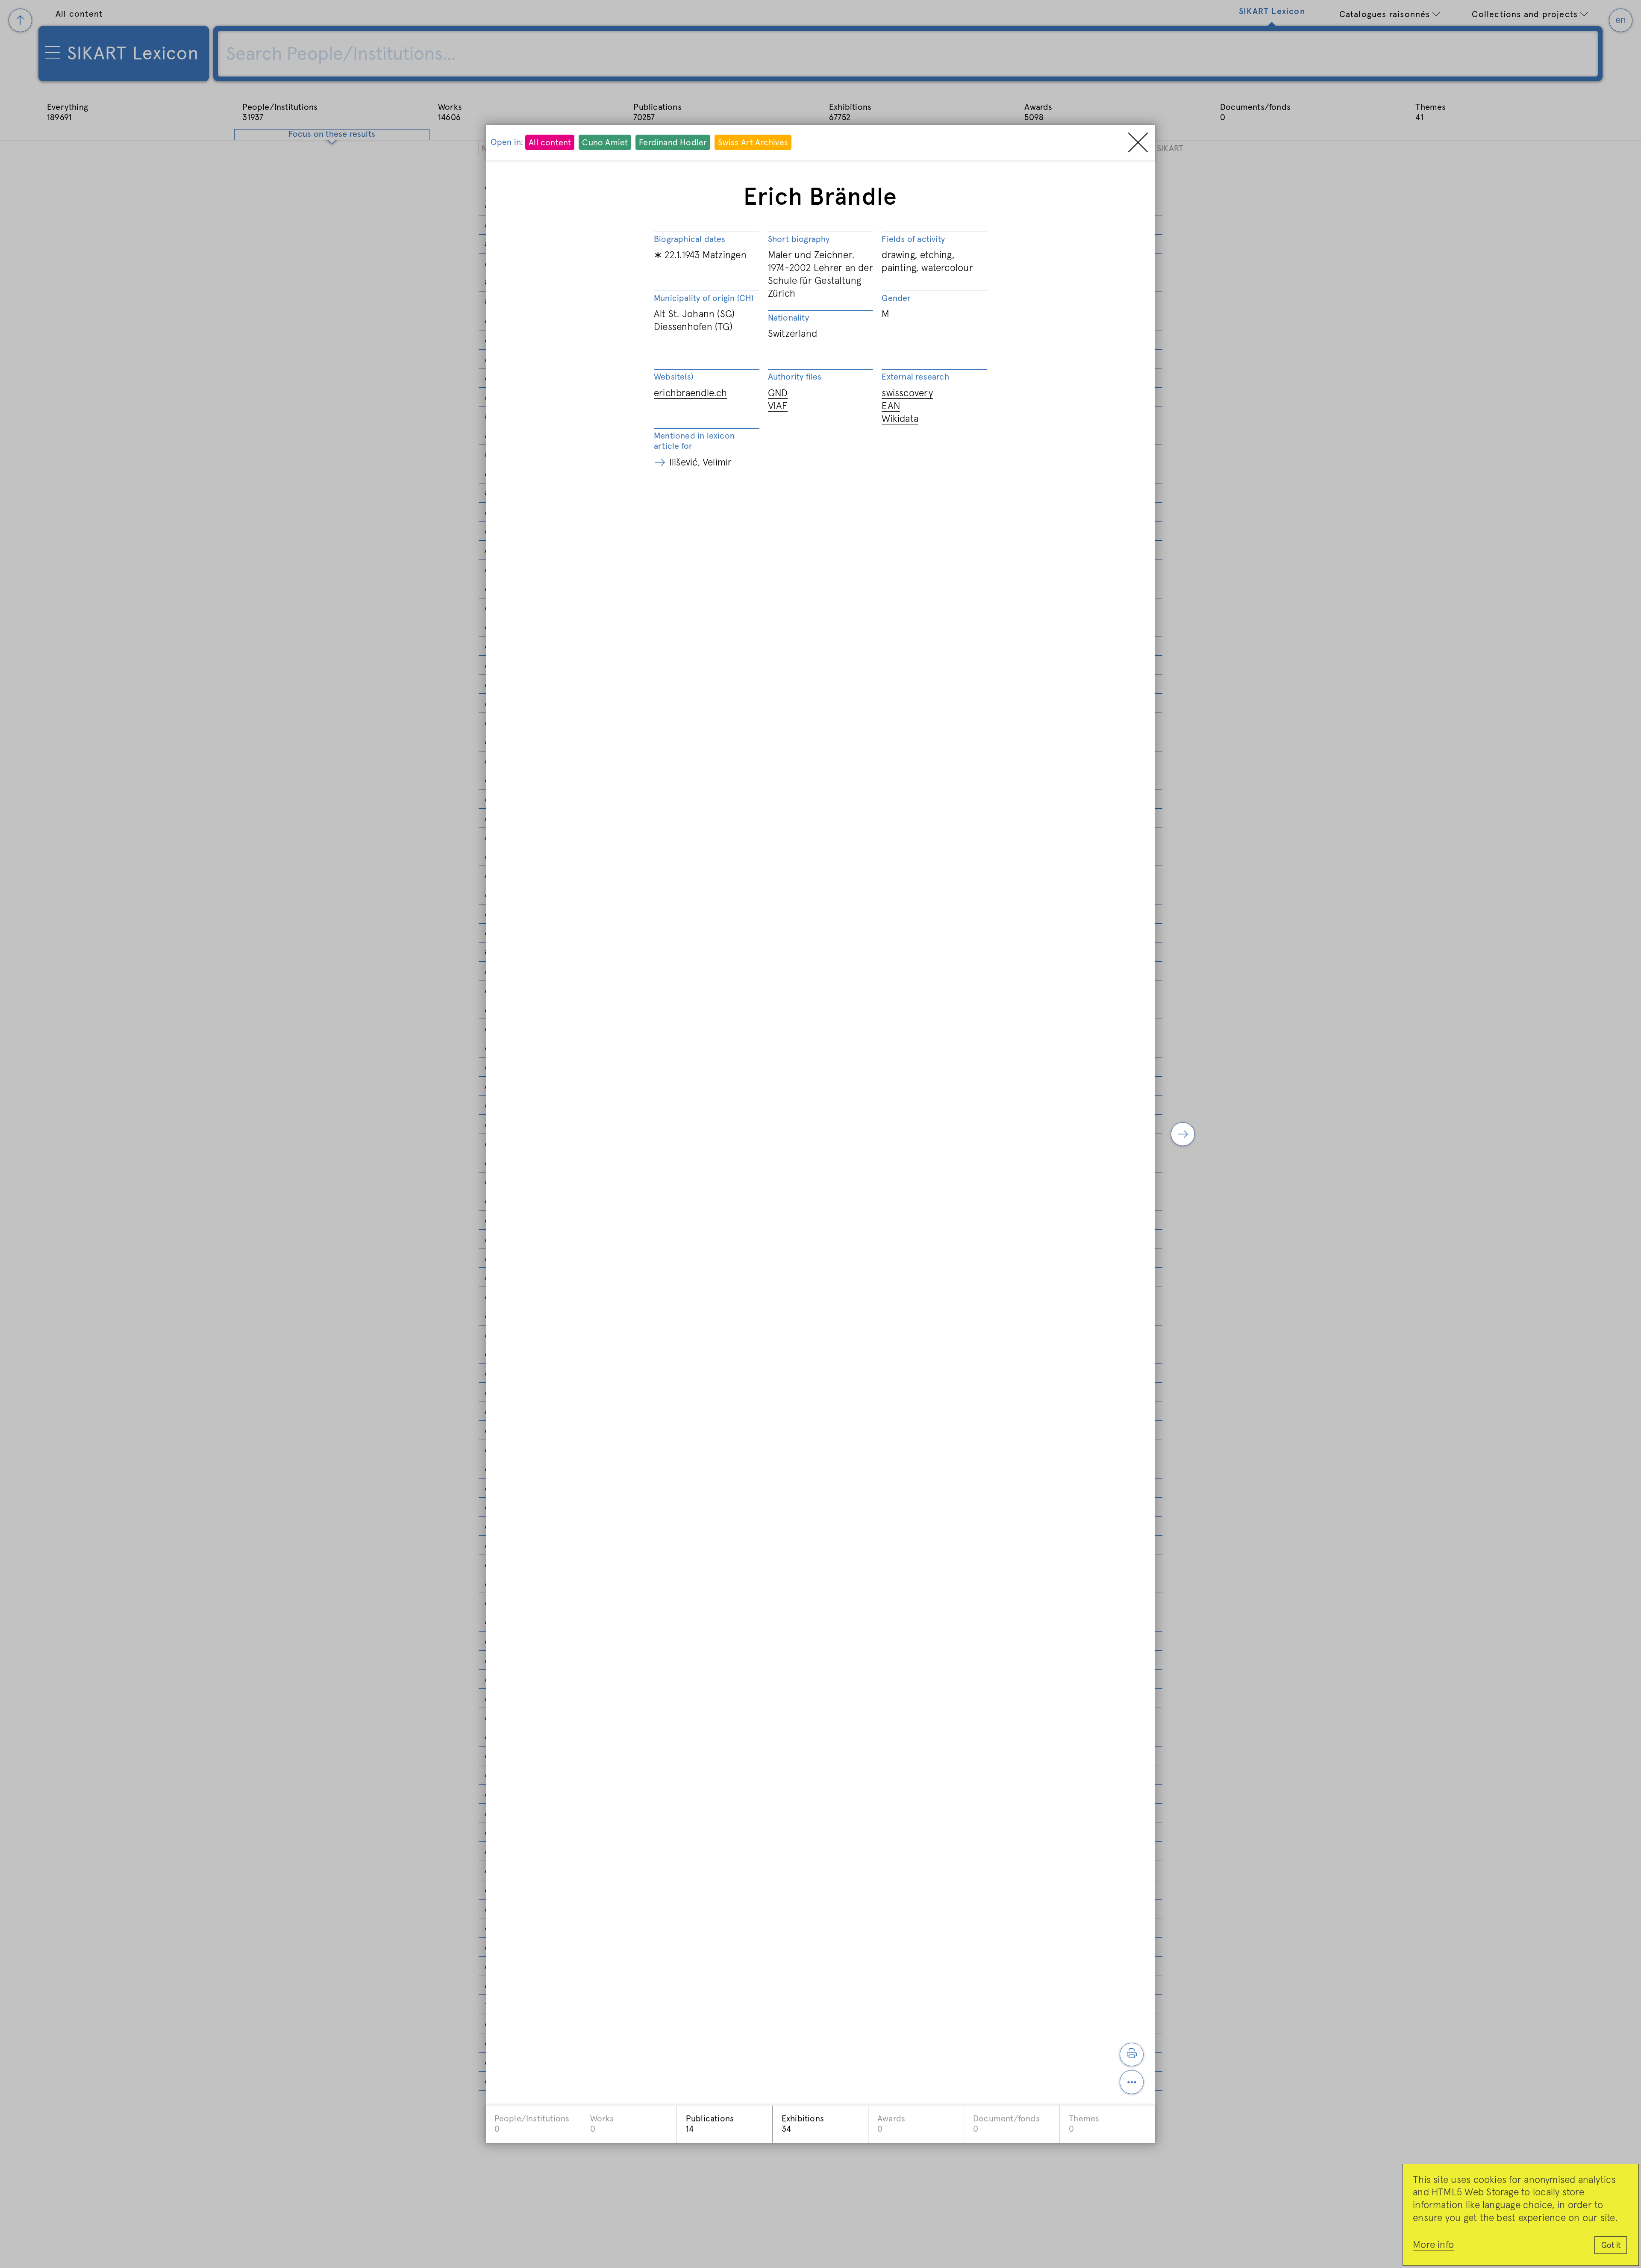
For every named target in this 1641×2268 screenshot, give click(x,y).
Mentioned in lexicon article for (694, 441)
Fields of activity (913, 239)
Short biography (799, 239)
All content (550, 143)
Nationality (788, 318)
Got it (1611, 2246)
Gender (896, 298)
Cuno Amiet (605, 143)
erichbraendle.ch (691, 393)
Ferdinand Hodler (673, 143)
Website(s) (673, 377)
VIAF (778, 406)
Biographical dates (690, 239)
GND (778, 393)
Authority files (795, 377)
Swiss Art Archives (753, 143)
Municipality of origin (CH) (704, 298)
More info (1433, 2245)
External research (915, 377)
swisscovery (907, 393)
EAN (891, 406)
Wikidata (900, 419)
